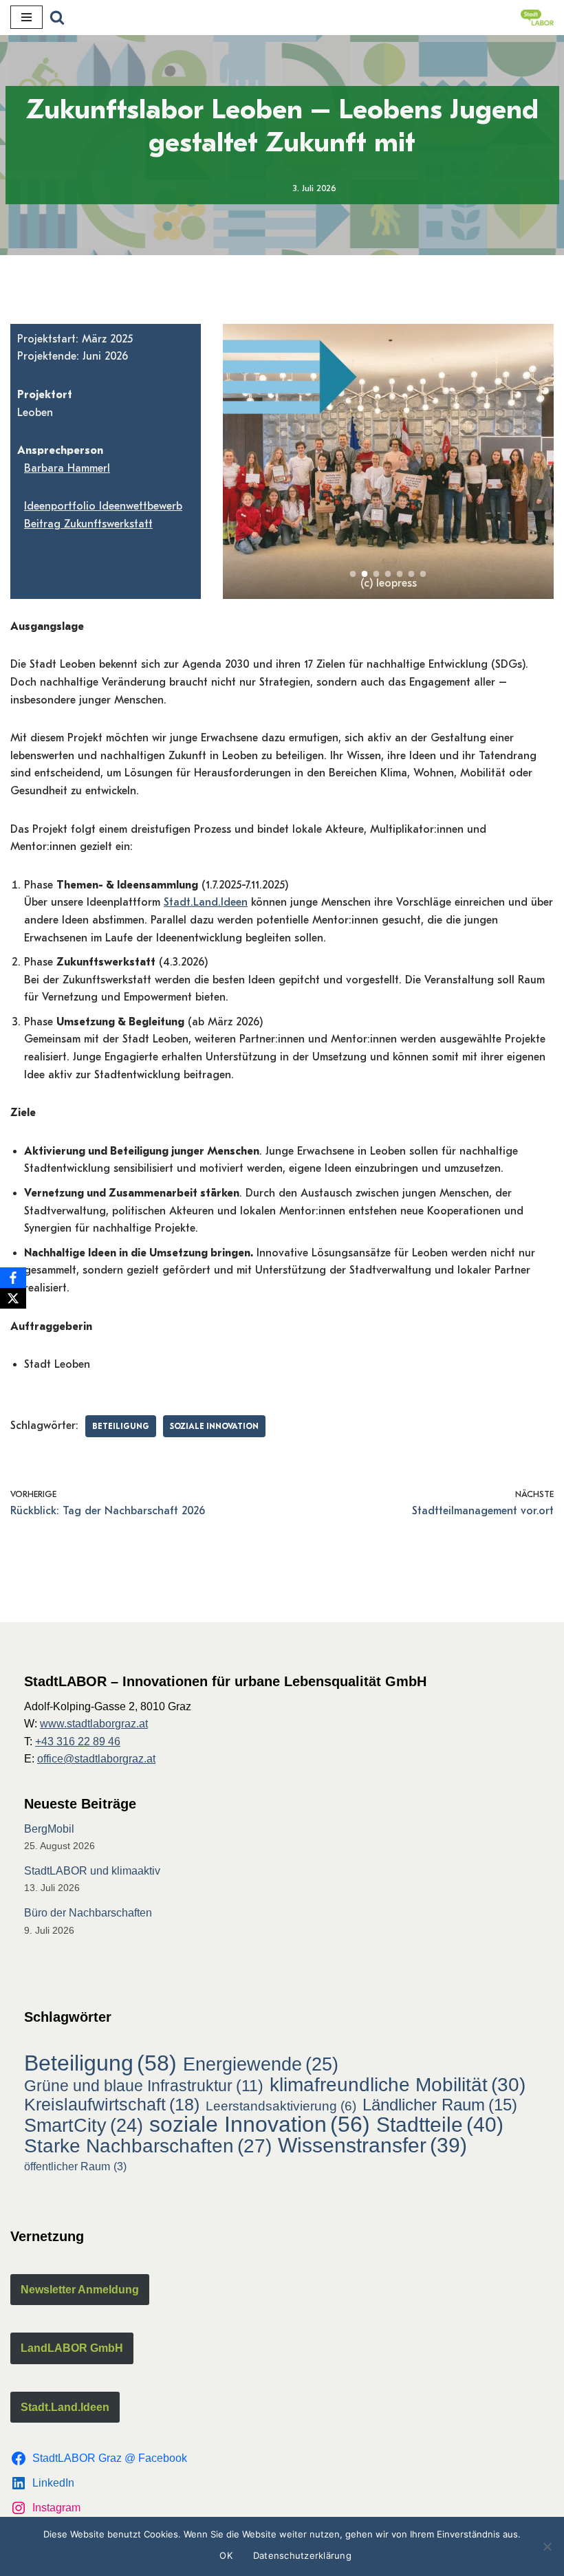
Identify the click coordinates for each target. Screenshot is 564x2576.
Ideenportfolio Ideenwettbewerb (103, 506)
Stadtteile (440, 2125)
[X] (13, 1298)
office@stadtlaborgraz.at (96, 1759)
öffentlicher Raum (75, 2166)
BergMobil (49, 1829)
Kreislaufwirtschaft (112, 2105)
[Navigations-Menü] (26, 17)
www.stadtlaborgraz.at (94, 1724)
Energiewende (261, 2064)
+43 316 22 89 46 (78, 1742)
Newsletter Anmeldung (80, 2290)
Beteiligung (121, 1426)
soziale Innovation (214, 1426)
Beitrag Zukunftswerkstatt (88, 524)
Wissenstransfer (372, 2146)
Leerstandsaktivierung (281, 2106)
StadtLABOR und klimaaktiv (92, 1871)
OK (226, 2555)
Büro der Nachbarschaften (88, 1913)
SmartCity (84, 2126)
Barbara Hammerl (67, 468)
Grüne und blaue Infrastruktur (144, 2086)
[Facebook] (13, 1278)
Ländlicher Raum (440, 2105)
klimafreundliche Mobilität (398, 2085)
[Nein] (547, 2546)
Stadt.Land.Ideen (206, 902)
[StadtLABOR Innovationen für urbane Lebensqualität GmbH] (537, 18)
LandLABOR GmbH (72, 2348)
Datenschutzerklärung (302, 2555)
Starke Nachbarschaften (148, 2146)
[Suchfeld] (57, 17)
